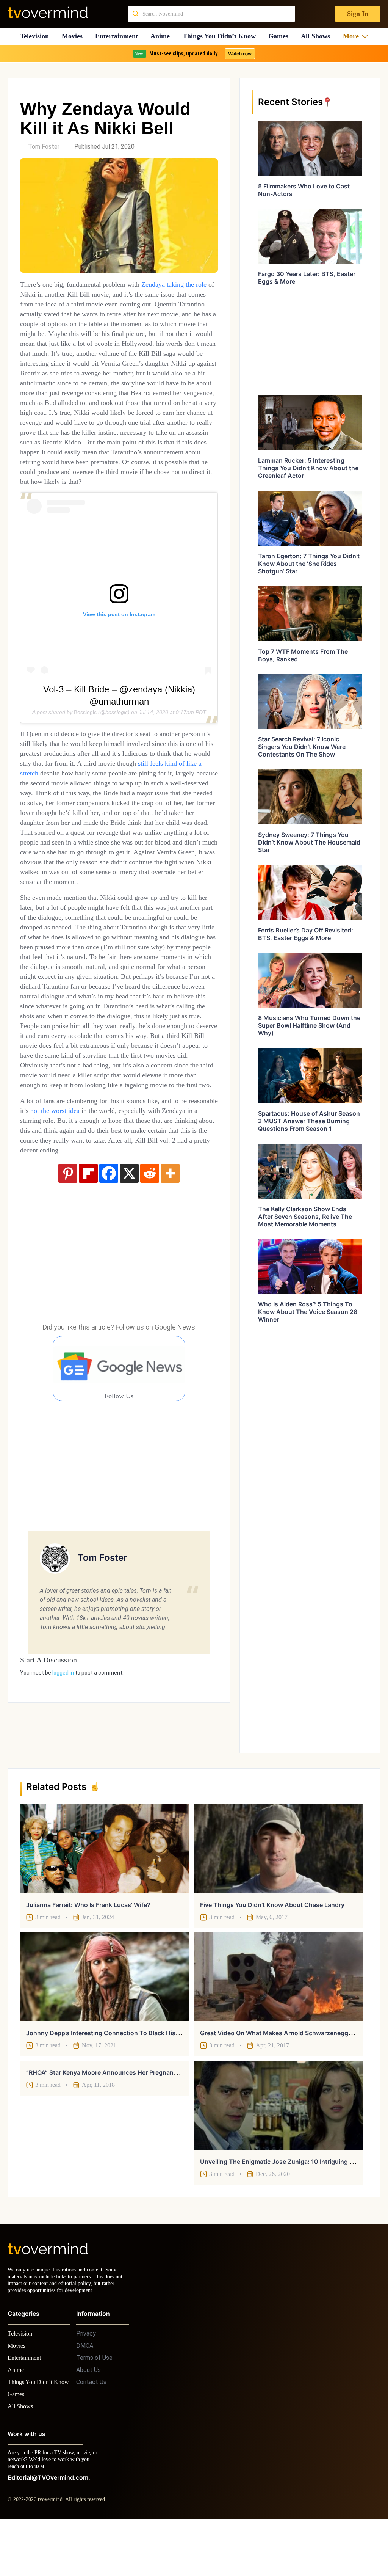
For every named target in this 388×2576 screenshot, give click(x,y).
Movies (73, 36)
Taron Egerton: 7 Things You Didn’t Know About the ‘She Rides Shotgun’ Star (309, 564)
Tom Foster (44, 147)
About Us (88, 2418)
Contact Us (91, 2431)
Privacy (86, 2382)
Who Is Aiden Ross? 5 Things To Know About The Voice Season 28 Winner (308, 1312)
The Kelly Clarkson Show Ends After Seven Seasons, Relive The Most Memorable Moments (305, 1217)
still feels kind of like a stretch (114, 803)
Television (34, 36)
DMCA (85, 2394)
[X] (129, 1262)
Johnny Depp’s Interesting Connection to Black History (107, 2075)
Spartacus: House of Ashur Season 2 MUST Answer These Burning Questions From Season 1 (309, 1121)
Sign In (357, 14)
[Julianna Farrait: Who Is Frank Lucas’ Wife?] (105, 1890)
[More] (170, 1262)
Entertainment (119, 36)
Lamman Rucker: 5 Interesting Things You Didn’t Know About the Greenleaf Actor (308, 468)
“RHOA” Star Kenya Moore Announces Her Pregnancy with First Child (126, 2114)
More (353, 36)
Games (281, 36)
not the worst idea (97, 1199)
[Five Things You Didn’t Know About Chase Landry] (279, 1890)
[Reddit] (150, 1262)
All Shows (319, 36)
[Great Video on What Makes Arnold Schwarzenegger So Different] (279, 2019)
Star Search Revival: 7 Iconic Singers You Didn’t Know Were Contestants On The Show (302, 747)
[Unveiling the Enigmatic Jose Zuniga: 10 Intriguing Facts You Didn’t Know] (279, 2147)
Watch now (239, 54)
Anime (163, 36)
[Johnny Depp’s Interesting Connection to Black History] (105, 2019)
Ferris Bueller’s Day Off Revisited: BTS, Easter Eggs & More (306, 934)
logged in (63, 1761)
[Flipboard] (88, 1262)
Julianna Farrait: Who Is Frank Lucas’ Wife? (88, 1947)
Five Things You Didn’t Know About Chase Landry (272, 1947)
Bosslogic (85, 742)
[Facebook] (109, 1262)
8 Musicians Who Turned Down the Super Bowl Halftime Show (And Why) (309, 1025)
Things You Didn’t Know (221, 36)
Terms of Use (94, 2406)
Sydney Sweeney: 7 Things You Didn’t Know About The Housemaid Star (309, 842)
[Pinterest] (68, 1262)
